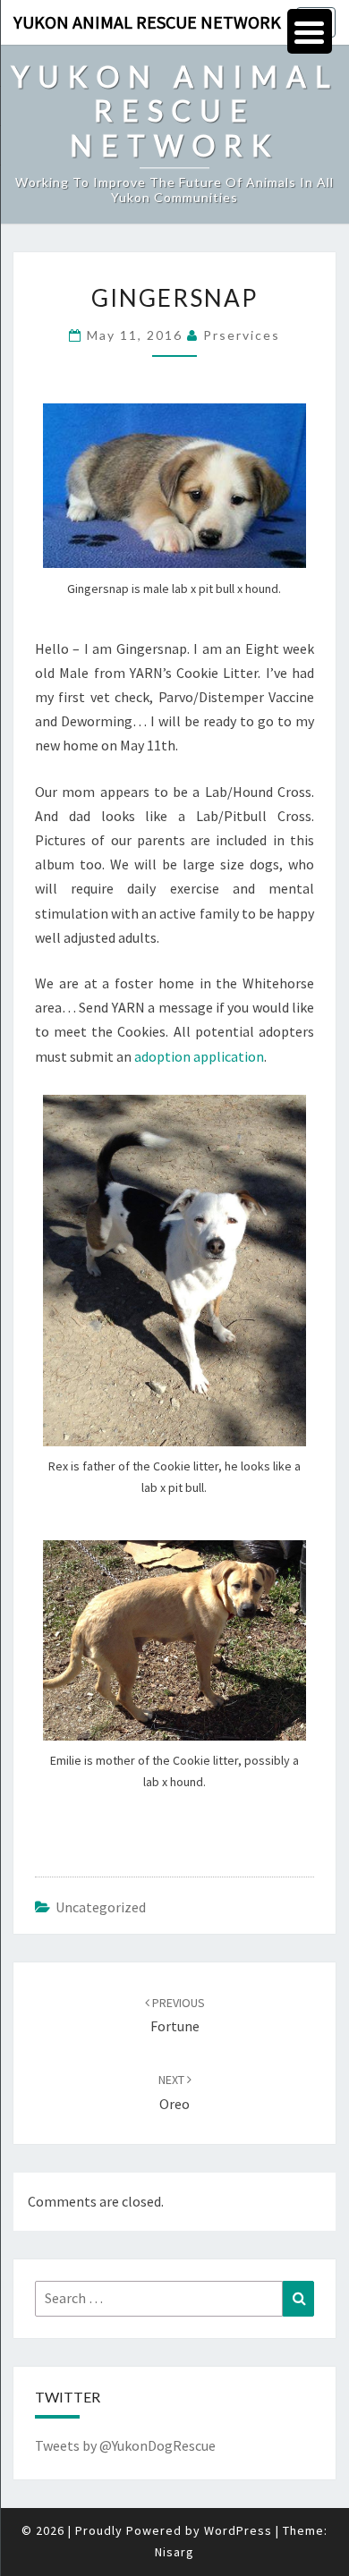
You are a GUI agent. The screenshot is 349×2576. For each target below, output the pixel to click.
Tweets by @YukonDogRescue (125, 2445)
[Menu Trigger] (310, 31)
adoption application (199, 1056)
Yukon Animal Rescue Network (147, 22)
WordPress (238, 2530)
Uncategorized (101, 1907)
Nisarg (174, 2552)
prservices (242, 335)
